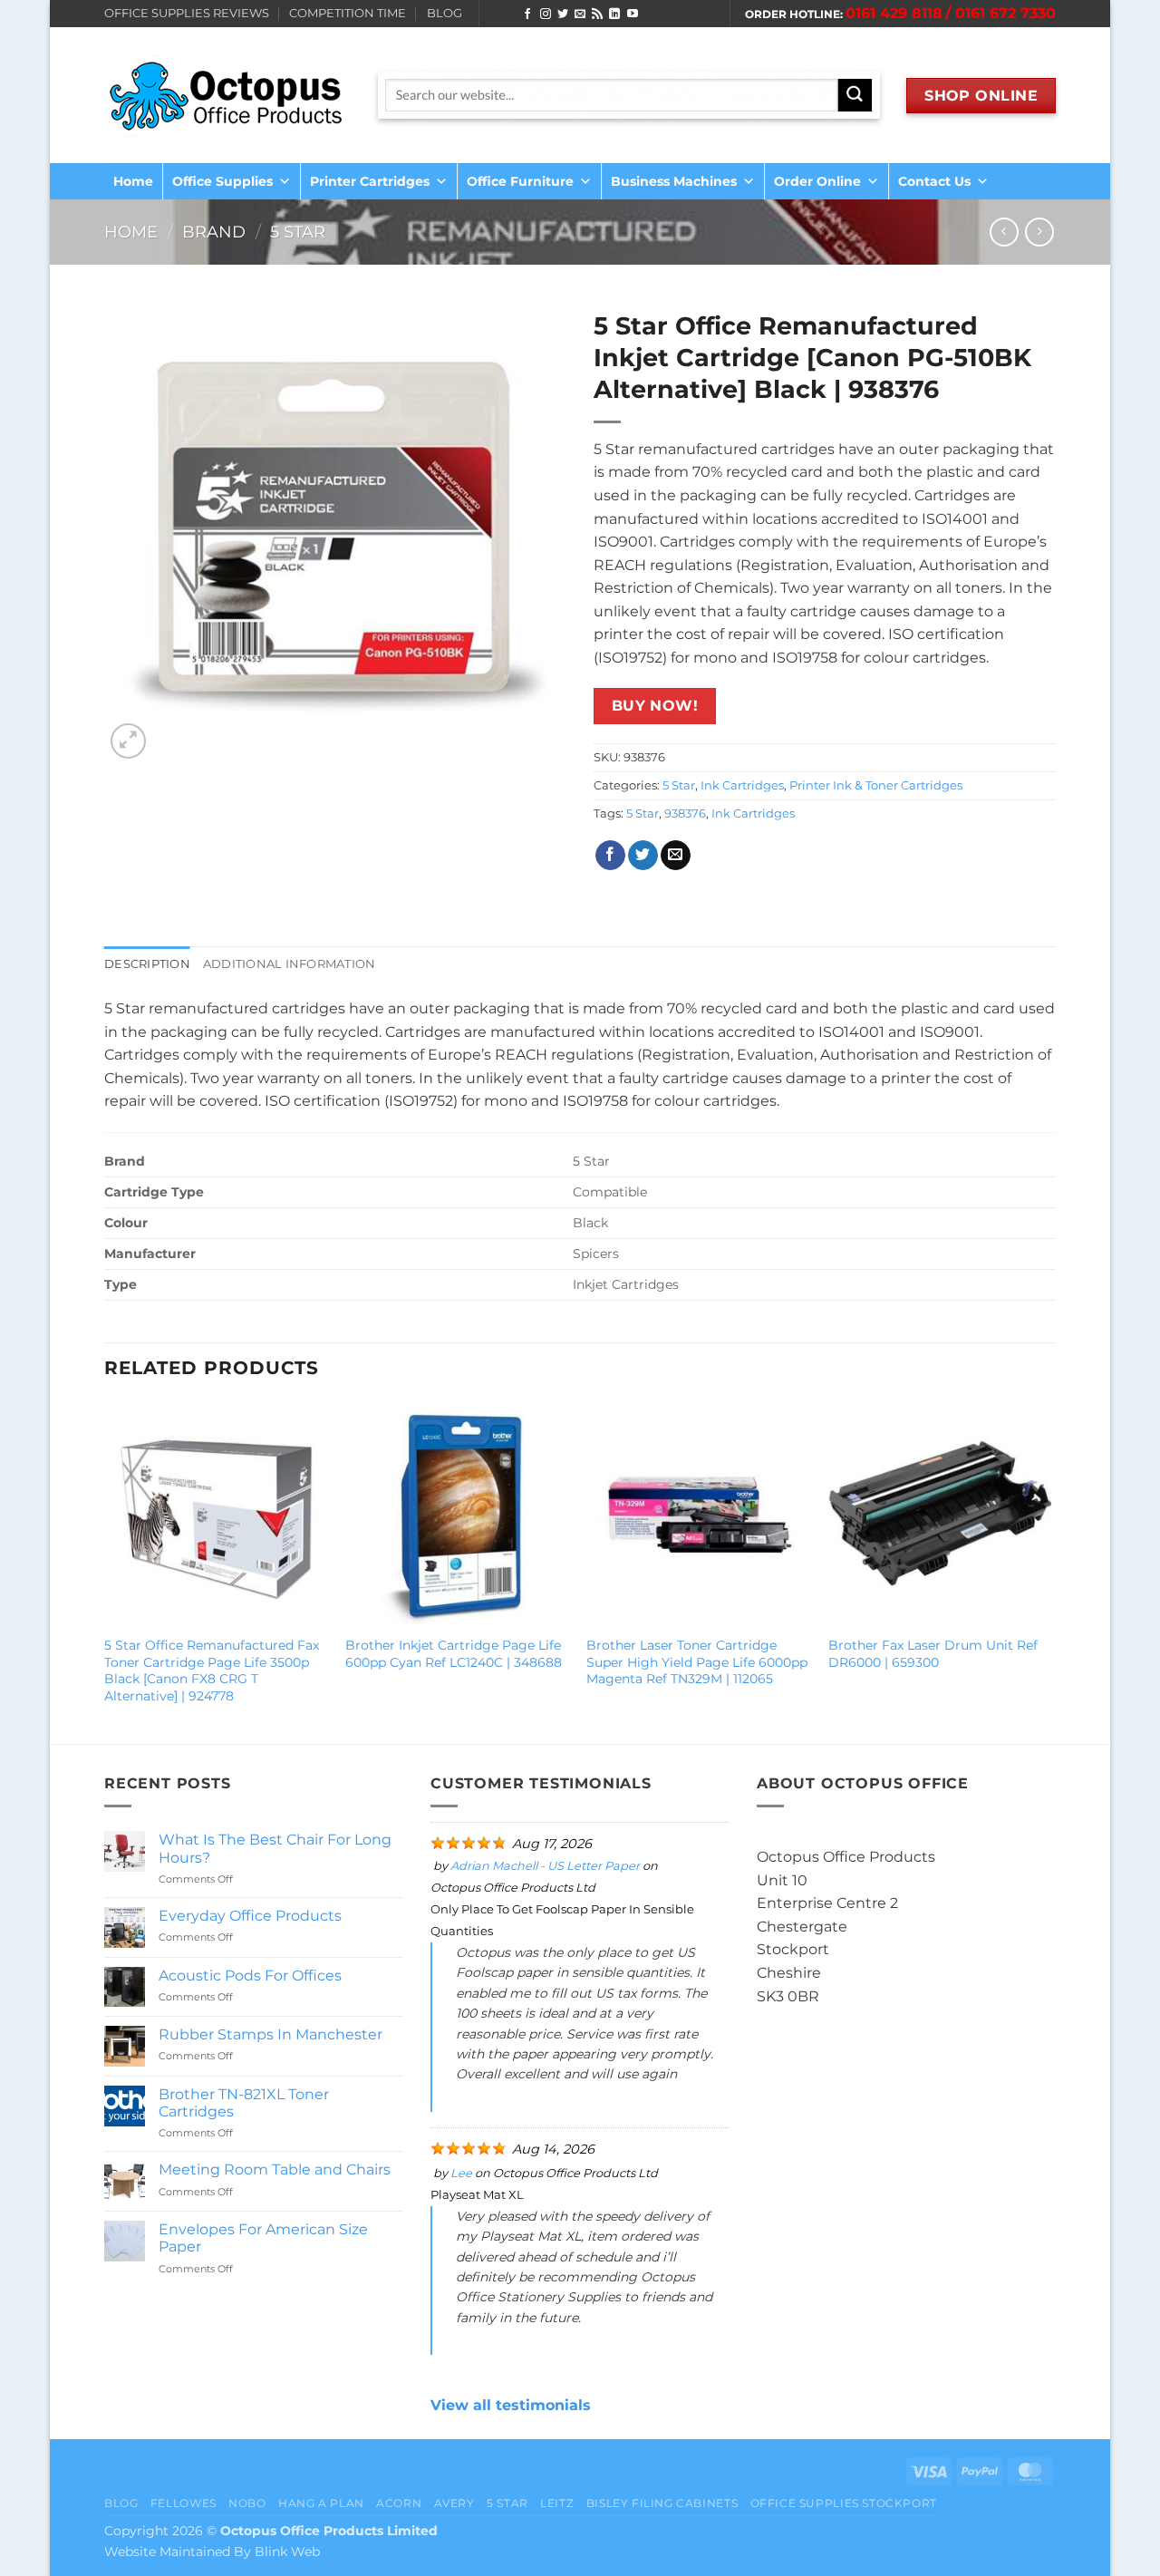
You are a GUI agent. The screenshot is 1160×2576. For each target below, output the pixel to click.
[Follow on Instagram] (546, 15)
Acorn (399, 2503)
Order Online (817, 181)
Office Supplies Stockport (844, 2503)
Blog (121, 2503)
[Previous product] (1039, 232)
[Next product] (1004, 232)
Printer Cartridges (370, 181)
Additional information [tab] (290, 964)
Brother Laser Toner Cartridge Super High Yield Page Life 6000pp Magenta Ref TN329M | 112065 (697, 1662)
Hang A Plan (321, 2503)
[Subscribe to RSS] (597, 15)
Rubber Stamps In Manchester (271, 2034)
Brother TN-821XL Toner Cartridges (244, 2103)
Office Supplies (222, 181)
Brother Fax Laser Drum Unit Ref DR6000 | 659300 (933, 1654)
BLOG (445, 13)
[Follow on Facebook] (527, 15)
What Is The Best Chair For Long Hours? (275, 1848)
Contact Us (934, 181)
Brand (214, 232)
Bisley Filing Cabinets (662, 2503)
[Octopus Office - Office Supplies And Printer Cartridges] (227, 95)
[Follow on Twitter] (563, 15)
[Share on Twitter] (643, 856)
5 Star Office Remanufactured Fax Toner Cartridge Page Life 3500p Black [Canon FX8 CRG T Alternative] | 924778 (212, 1671)
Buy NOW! (655, 706)
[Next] (1050, 1571)
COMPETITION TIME (348, 13)
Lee (461, 2173)
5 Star (298, 232)
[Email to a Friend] (676, 856)
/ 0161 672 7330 (1000, 13)
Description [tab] (147, 964)
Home (133, 181)
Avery (454, 2503)
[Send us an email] (580, 15)
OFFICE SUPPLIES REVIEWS (187, 13)
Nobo (247, 2503)
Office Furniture (520, 181)
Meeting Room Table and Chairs (275, 2169)
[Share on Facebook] (610, 856)
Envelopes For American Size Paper (263, 2238)
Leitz (557, 2503)
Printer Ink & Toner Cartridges (876, 785)
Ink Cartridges (742, 785)
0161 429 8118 (894, 13)
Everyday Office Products (250, 1916)
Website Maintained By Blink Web (212, 2552)
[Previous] (105, 1571)
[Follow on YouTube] (633, 15)
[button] (128, 741)
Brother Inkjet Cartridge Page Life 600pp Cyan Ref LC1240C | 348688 (454, 1654)
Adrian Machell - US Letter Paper (545, 1866)
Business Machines (674, 181)
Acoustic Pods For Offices (250, 1976)
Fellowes (184, 2503)
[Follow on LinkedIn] (614, 15)
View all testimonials (511, 2405)
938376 (685, 813)
